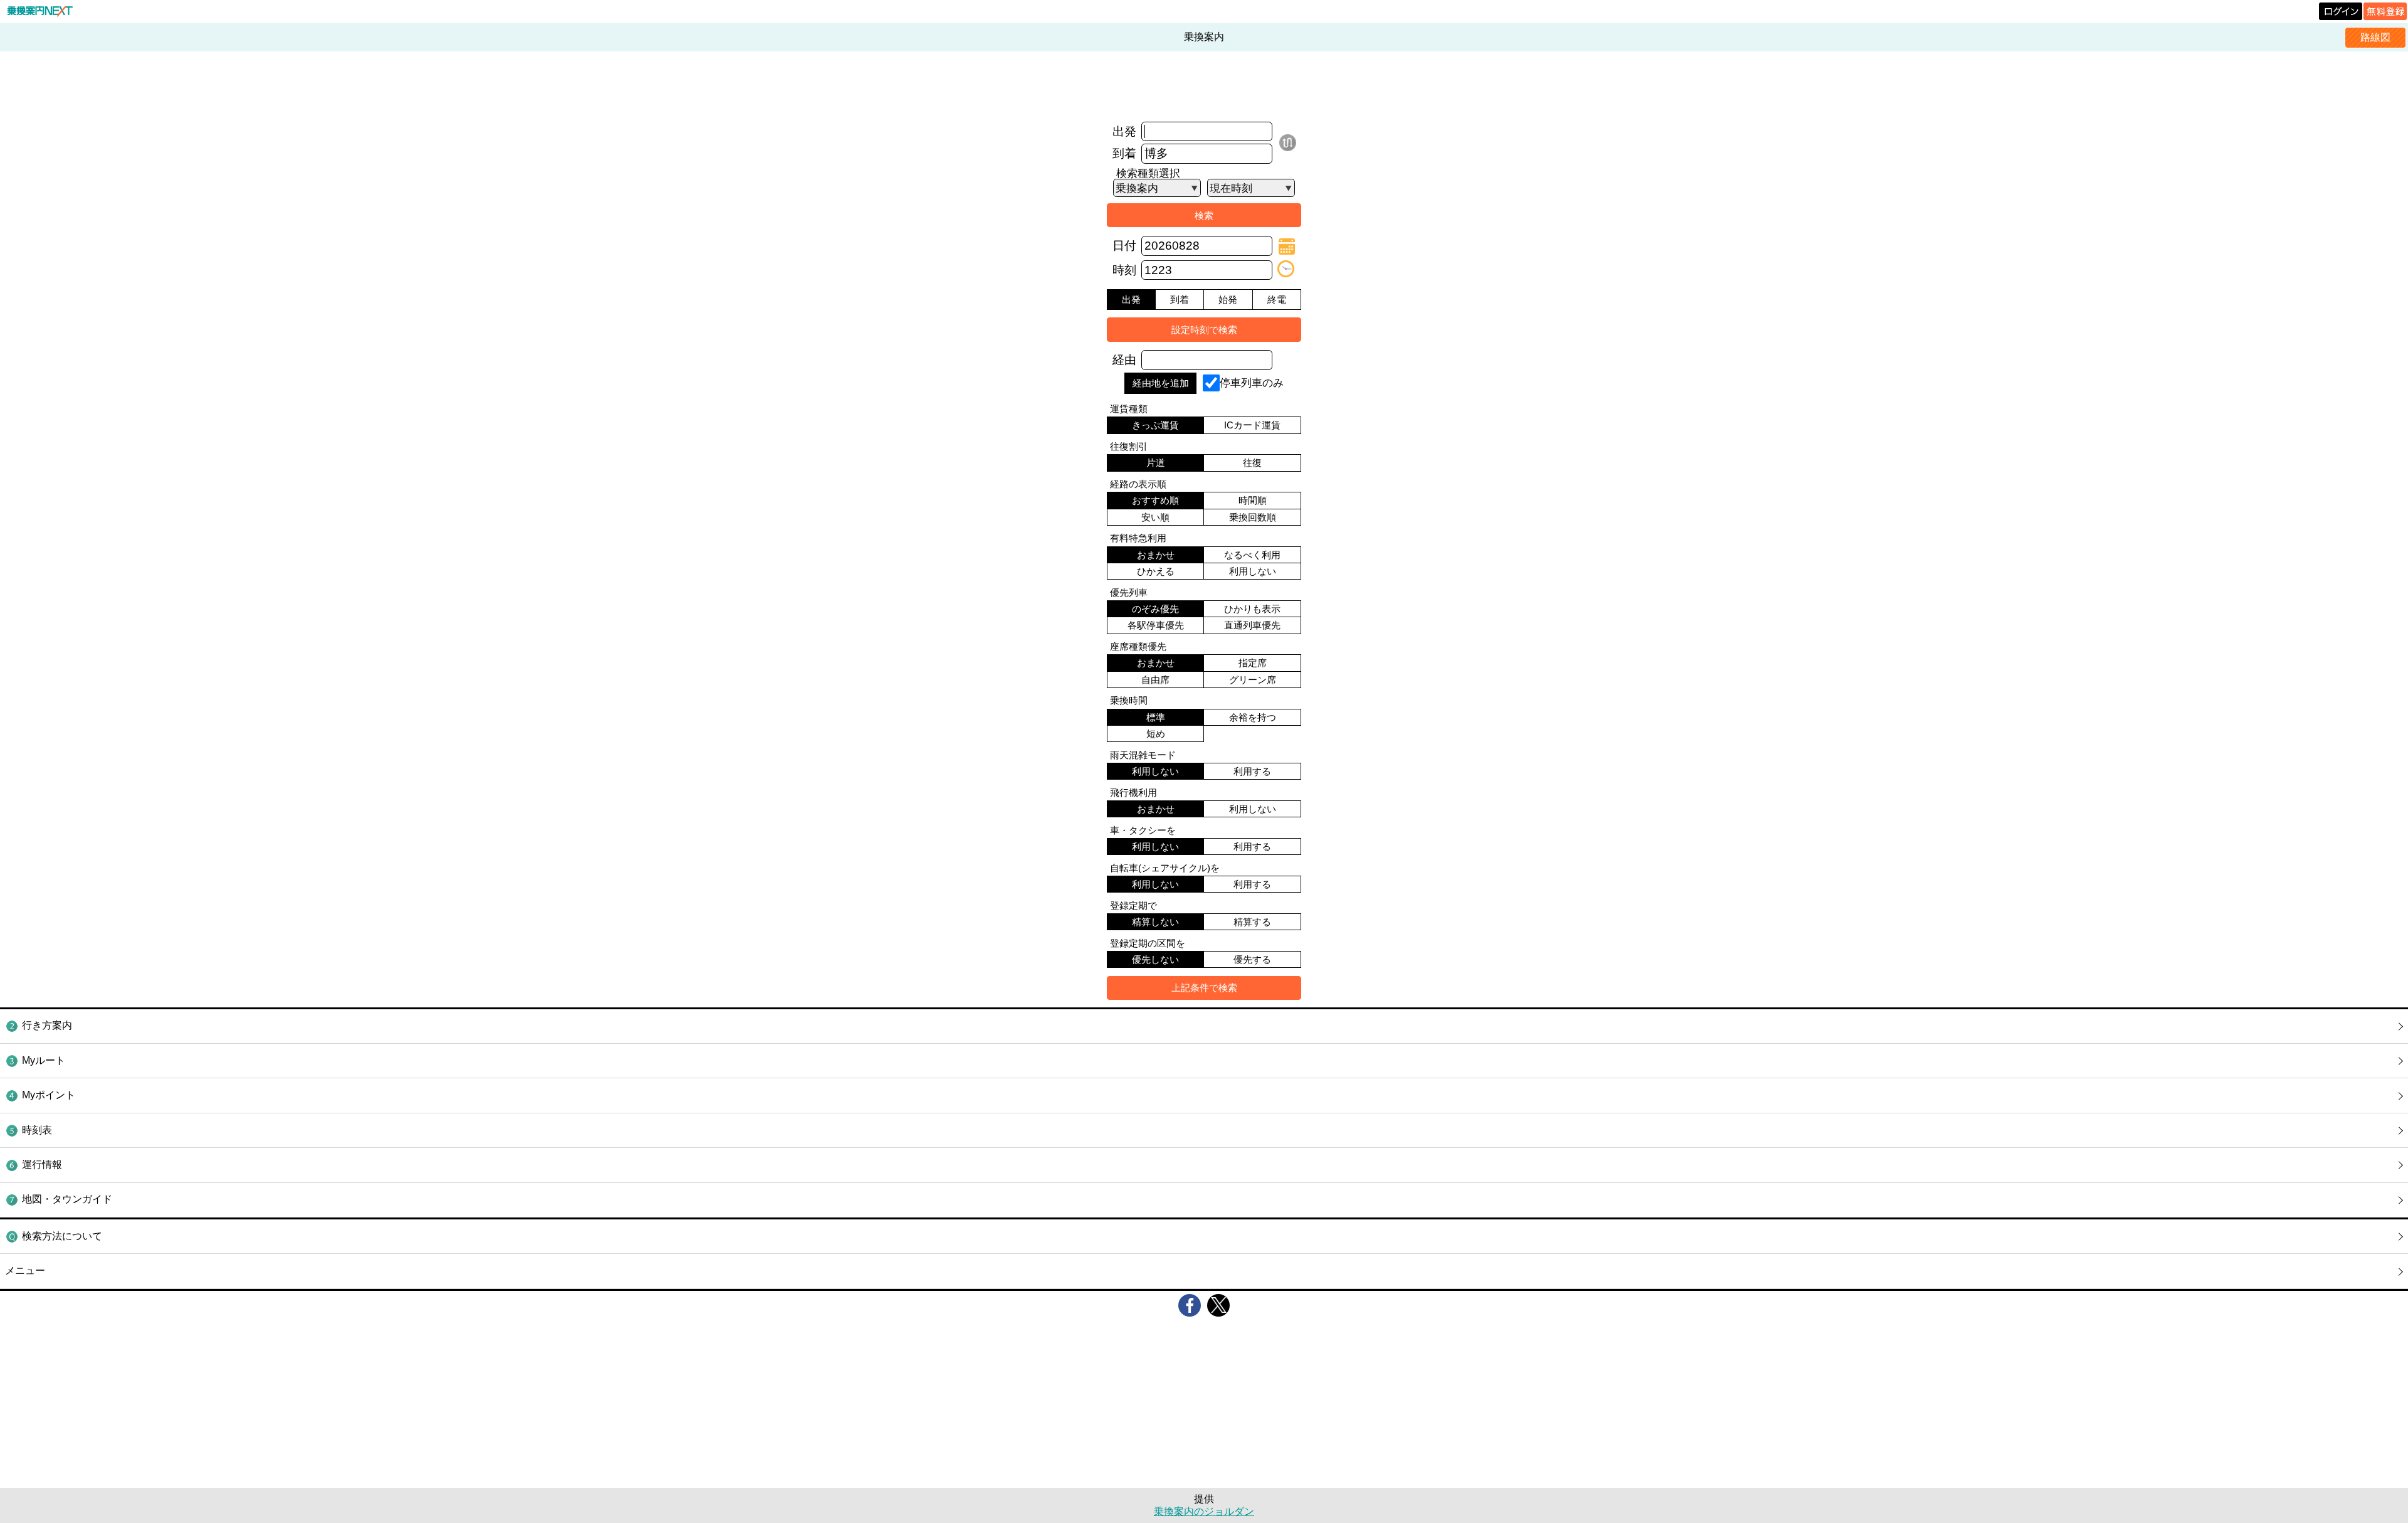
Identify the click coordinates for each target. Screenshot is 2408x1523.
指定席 (1253, 663)
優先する (1252, 959)
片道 (1156, 463)
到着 (1124, 153)
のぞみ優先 (1155, 609)
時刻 (1124, 270)
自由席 (1155, 680)
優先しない (1155, 959)
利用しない (1253, 571)
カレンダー (1287, 247)
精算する (1252, 922)
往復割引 (1129, 446)
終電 (1277, 300)
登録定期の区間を (1148, 943)
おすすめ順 (1155, 500)
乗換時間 (1129, 700)
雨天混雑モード (1143, 755)
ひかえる (1156, 571)
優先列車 (1129, 592)
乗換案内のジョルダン (1204, 1511)
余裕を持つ (1253, 717)
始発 (1228, 300)
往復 (1252, 463)
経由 (1124, 360)
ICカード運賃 (1252, 425)
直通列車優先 (1252, 625)
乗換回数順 (1253, 517)
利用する (1252, 771)
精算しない (1155, 922)
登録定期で (1133, 905)
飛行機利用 (1133, 793)
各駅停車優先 (1156, 625)
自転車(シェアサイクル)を (1165, 868)
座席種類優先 (1138, 646)
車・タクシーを (1143, 830)
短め (1156, 734)
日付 (1124, 246)
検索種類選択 (1148, 173)
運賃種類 (1129, 409)
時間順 (1253, 500)
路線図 (2375, 37)
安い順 (1155, 517)
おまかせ (1156, 555)
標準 (1156, 717)
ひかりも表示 (1252, 609)
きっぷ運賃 (1155, 425)
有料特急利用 (1138, 538)
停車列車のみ (1252, 383)
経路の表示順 (1138, 484)
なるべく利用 (1252, 555)
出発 (1124, 131)
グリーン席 (1253, 680)
